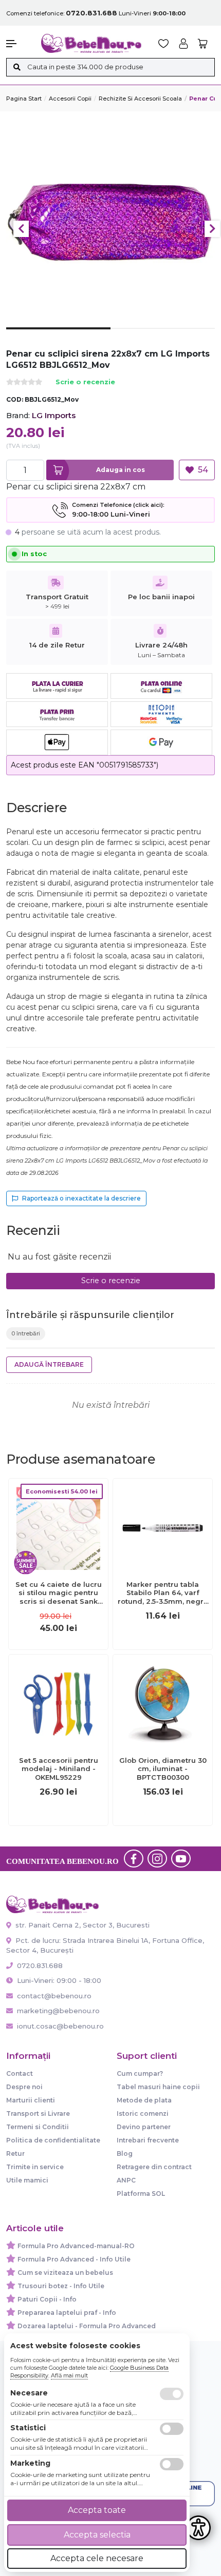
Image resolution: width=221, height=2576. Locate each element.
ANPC (126, 2180)
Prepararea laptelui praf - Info (67, 2313)
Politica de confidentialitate (53, 2140)
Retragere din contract (154, 2167)
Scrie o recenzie (85, 382)
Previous (21, 229)
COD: (15, 399)
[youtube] (181, 1859)
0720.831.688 (39, 1965)
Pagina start (24, 99)
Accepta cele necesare (97, 2558)
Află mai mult (69, 2375)
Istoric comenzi (143, 2113)
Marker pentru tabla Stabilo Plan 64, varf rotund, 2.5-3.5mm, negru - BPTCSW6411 (163, 1593)
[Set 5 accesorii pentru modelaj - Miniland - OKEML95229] (58, 1703)
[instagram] (157, 1859)
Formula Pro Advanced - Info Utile (74, 2259)
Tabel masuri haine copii (158, 2087)
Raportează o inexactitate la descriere (81, 1198)
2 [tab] (163, 337)
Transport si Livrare (38, 2113)
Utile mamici (27, 2180)
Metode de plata (144, 2100)
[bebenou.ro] (91, 43)
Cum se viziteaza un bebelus (65, 2273)
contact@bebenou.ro (54, 1996)
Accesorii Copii (70, 99)
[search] (17, 67)
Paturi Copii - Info (47, 2299)
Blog (125, 2154)
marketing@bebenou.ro (58, 2011)
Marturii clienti (31, 2100)
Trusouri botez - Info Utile (61, 2286)
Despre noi (24, 2087)
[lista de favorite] (164, 44)
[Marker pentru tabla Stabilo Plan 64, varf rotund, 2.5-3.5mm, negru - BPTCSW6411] (163, 1527)
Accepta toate (97, 2510)
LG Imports (54, 415)
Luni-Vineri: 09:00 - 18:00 (58, 1980)
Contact (20, 2073)
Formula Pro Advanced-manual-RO (76, 2246)
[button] (19, 44)
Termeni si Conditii (38, 2127)
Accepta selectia (97, 2535)
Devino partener (144, 2127)
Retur (15, 2154)
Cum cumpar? (140, 2073)
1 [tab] (58, 336)
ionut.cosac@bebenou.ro (60, 2026)
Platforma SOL (141, 2194)
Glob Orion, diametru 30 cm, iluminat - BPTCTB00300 (163, 1769)
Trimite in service (35, 2167)
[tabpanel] (110, 224)
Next (212, 229)
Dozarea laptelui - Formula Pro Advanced (87, 2326)
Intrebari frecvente (148, 2140)
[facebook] (134, 1859)
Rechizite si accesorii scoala (140, 99)
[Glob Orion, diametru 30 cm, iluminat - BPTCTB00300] (163, 1703)
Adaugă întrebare (49, 1364)
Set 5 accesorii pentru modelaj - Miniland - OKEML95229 (59, 1769)
